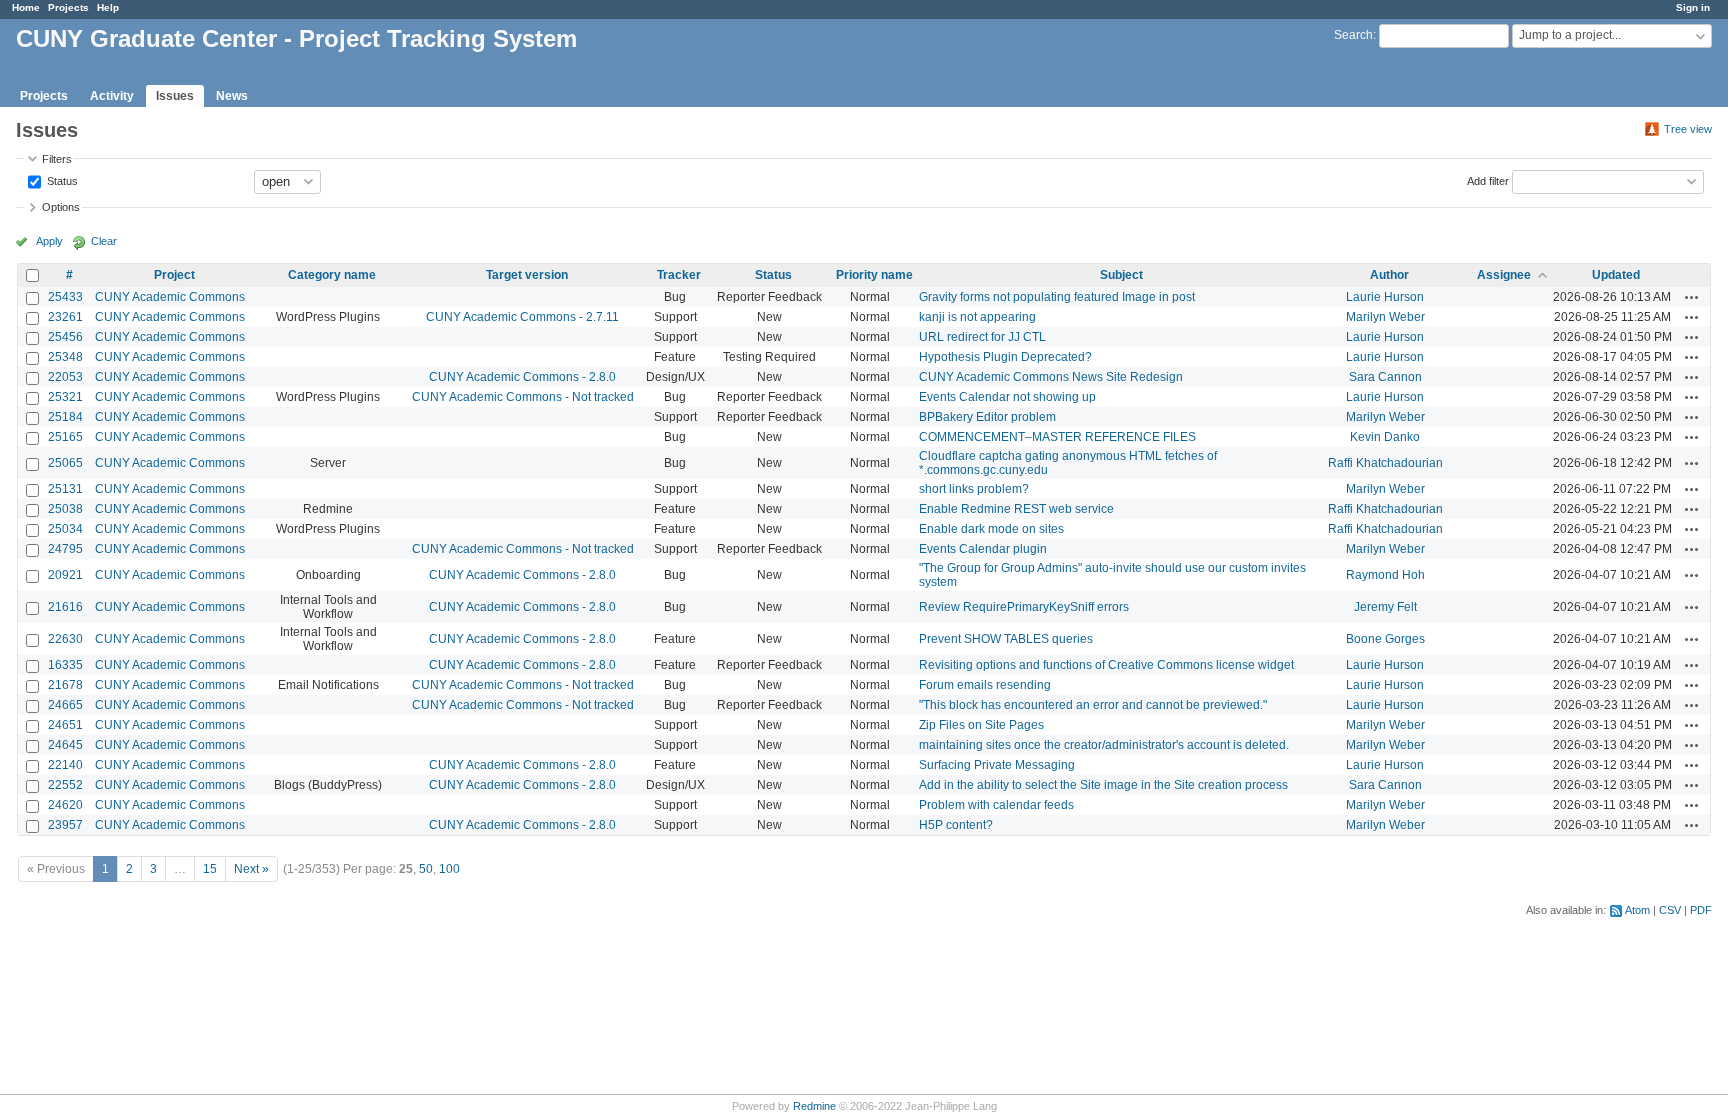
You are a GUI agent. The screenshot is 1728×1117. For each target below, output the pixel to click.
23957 (65, 825)
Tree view (1688, 129)
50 (426, 869)
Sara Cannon (1385, 377)
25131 (65, 489)
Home (26, 7)
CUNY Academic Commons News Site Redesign (1051, 377)
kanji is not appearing (977, 317)
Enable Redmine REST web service (1016, 509)
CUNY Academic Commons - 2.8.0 (522, 377)
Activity (112, 96)
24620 (65, 805)
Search (1353, 35)
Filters (57, 159)
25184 (65, 417)
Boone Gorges (1385, 639)
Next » (251, 869)
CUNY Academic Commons (170, 297)
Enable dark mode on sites (991, 529)
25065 (65, 463)
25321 (65, 397)
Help (108, 7)
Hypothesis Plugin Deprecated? (1005, 357)
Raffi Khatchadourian (1385, 463)
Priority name (874, 275)
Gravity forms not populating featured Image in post (1057, 297)
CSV (1670, 910)
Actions (1692, 297)
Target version (527, 275)
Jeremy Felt (1385, 607)
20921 (65, 575)
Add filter (1488, 180)
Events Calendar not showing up (1007, 397)
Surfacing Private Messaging (997, 765)
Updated (1616, 275)
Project (174, 275)
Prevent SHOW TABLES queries (1006, 639)
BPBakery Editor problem (987, 417)
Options (61, 207)
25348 (65, 357)
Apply (49, 241)
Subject (1121, 275)
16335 (65, 665)
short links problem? (974, 489)
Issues (175, 96)
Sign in (1693, 7)
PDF (1701, 910)
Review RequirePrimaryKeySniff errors (1024, 607)
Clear (104, 241)
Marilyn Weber (1385, 317)
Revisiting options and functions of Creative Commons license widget (1106, 665)
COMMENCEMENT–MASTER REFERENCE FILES (1057, 437)
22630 (65, 639)
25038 (65, 509)
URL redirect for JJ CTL (982, 337)
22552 (65, 785)
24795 (65, 549)
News (232, 96)
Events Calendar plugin (983, 549)
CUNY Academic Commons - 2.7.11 (522, 317)
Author (1389, 275)
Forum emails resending (985, 685)
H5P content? (956, 825)
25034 (65, 529)
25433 (65, 297)
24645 (65, 745)
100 (449, 869)
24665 (65, 705)
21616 (65, 607)
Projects (68, 7)
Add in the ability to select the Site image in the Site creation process (1103, 785)
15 (210, 869)
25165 (65, 437)
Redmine (814, 1106)
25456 (65, 337)
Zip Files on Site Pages (981, 725)
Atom (1637, 910)
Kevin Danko (1385, 437)
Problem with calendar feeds (996, 805)
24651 (65, 725)
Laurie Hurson (1385, 297)
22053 (65, 377)
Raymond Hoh (1385, 575)
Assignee (1504, 275)
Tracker (679, 275)
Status (61, 180)
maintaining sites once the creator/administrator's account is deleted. (1104, 745)
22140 (65, 765)
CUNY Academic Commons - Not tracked (523, 397)
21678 (65, 685)
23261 (65, 317)
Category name (332, 275)
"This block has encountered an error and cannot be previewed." (1093, 705)
